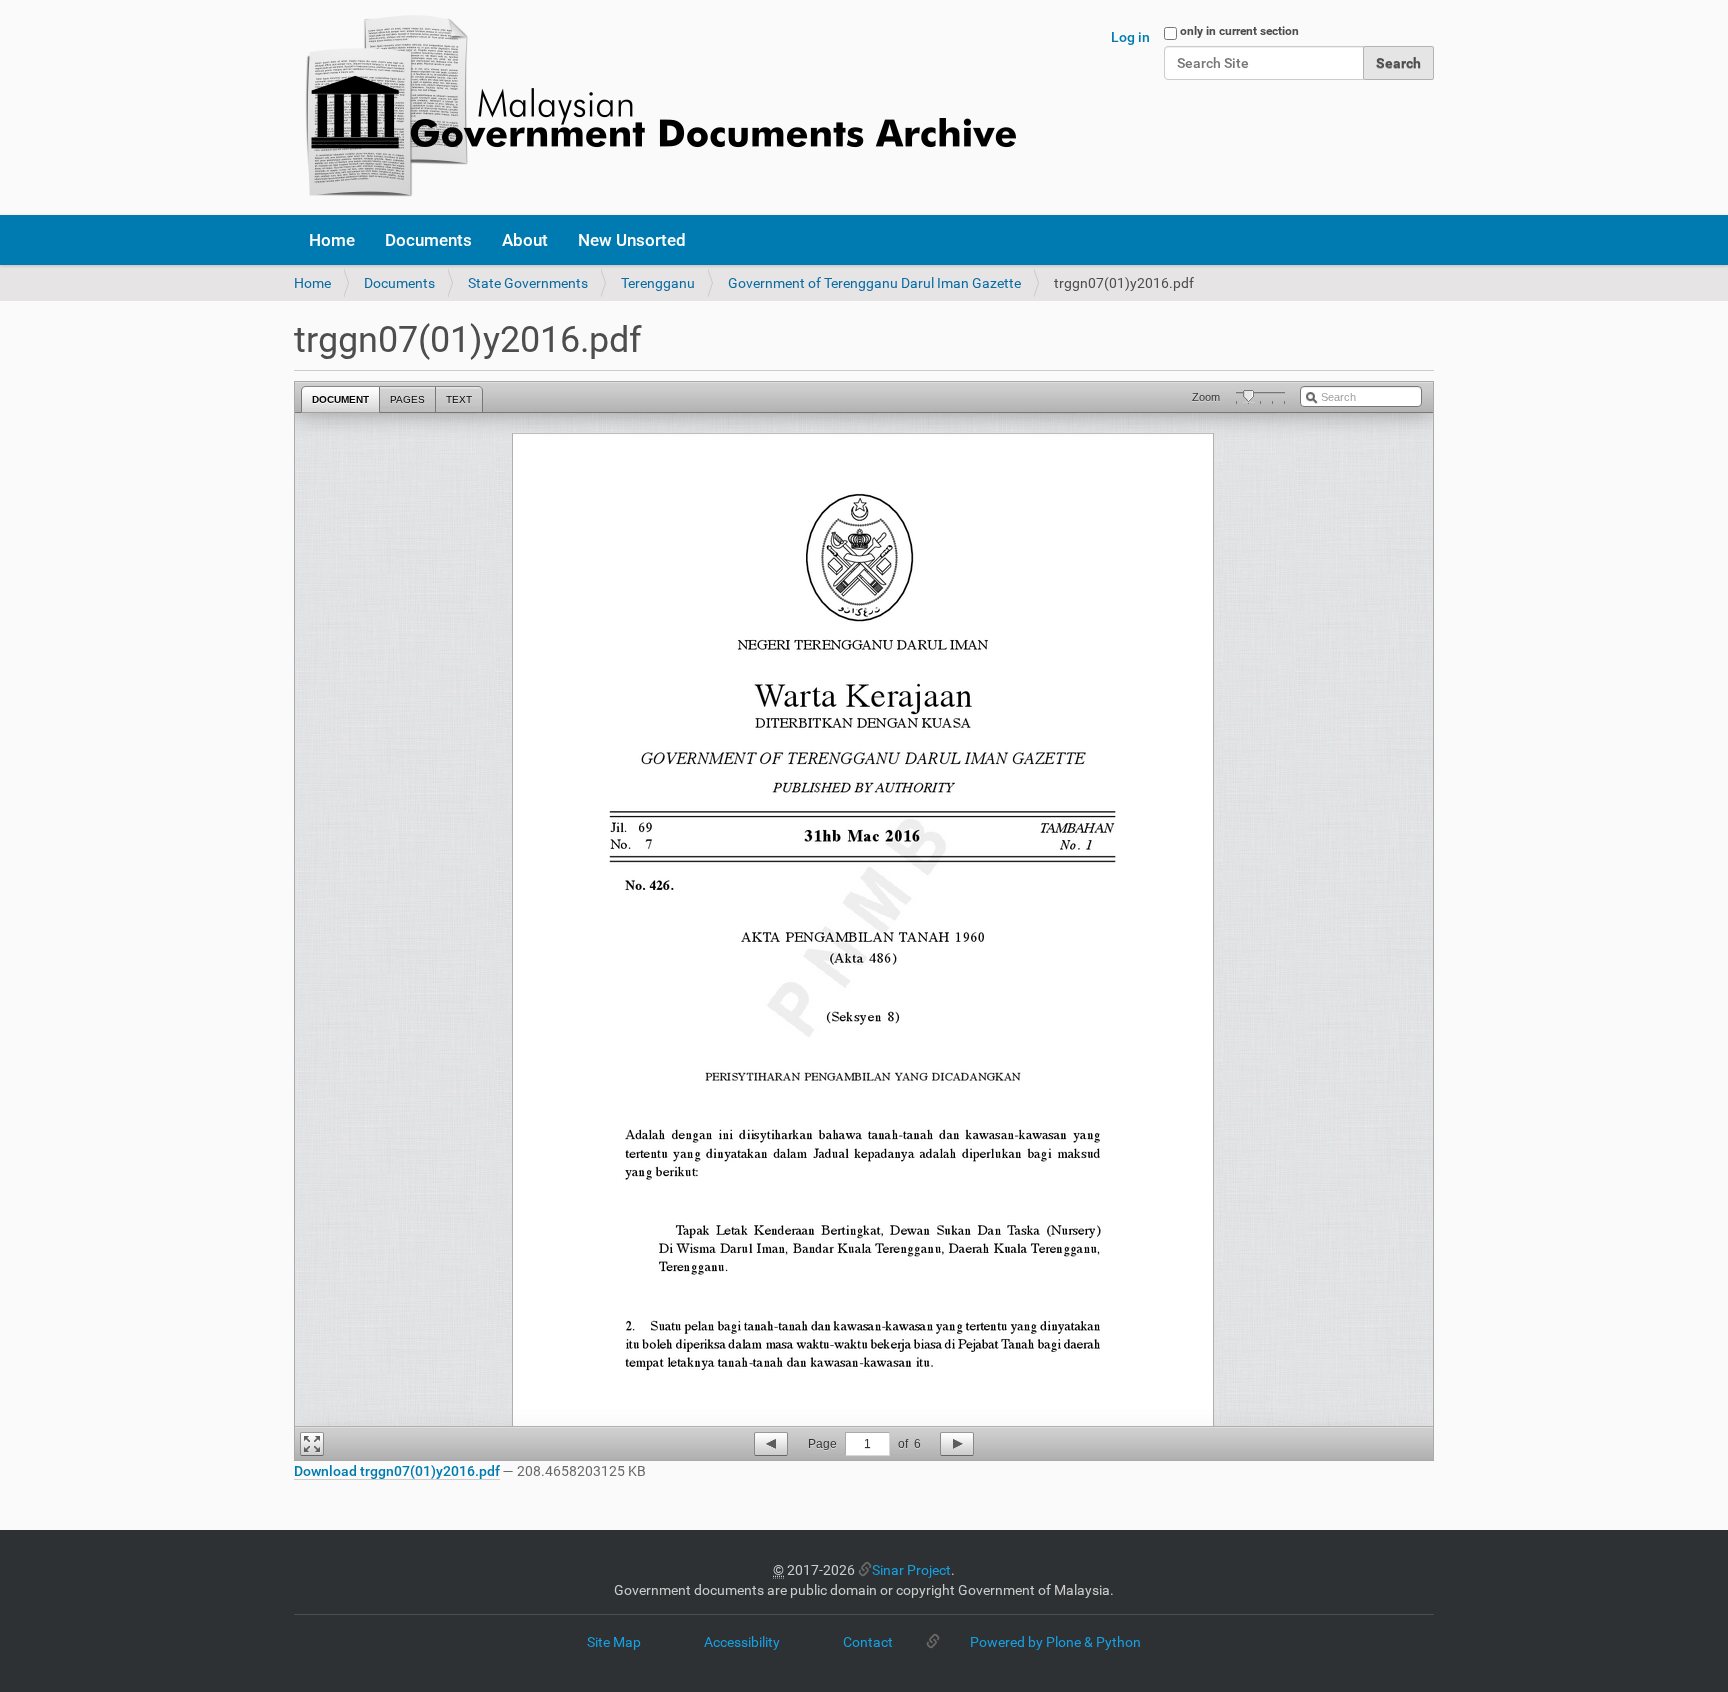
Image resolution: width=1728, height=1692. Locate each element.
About (525, 240)
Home (332, 240)
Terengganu (658, 283)
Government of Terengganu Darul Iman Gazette (874, 283)
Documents (428, 240)
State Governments (528, 283)
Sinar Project (911, 1570)
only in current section (1239, 31)
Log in (1130, 37)
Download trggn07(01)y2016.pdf (397, 1471)
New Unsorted (632, 240)
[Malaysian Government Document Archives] (655, 107)
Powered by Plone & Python (1055, 1642)
